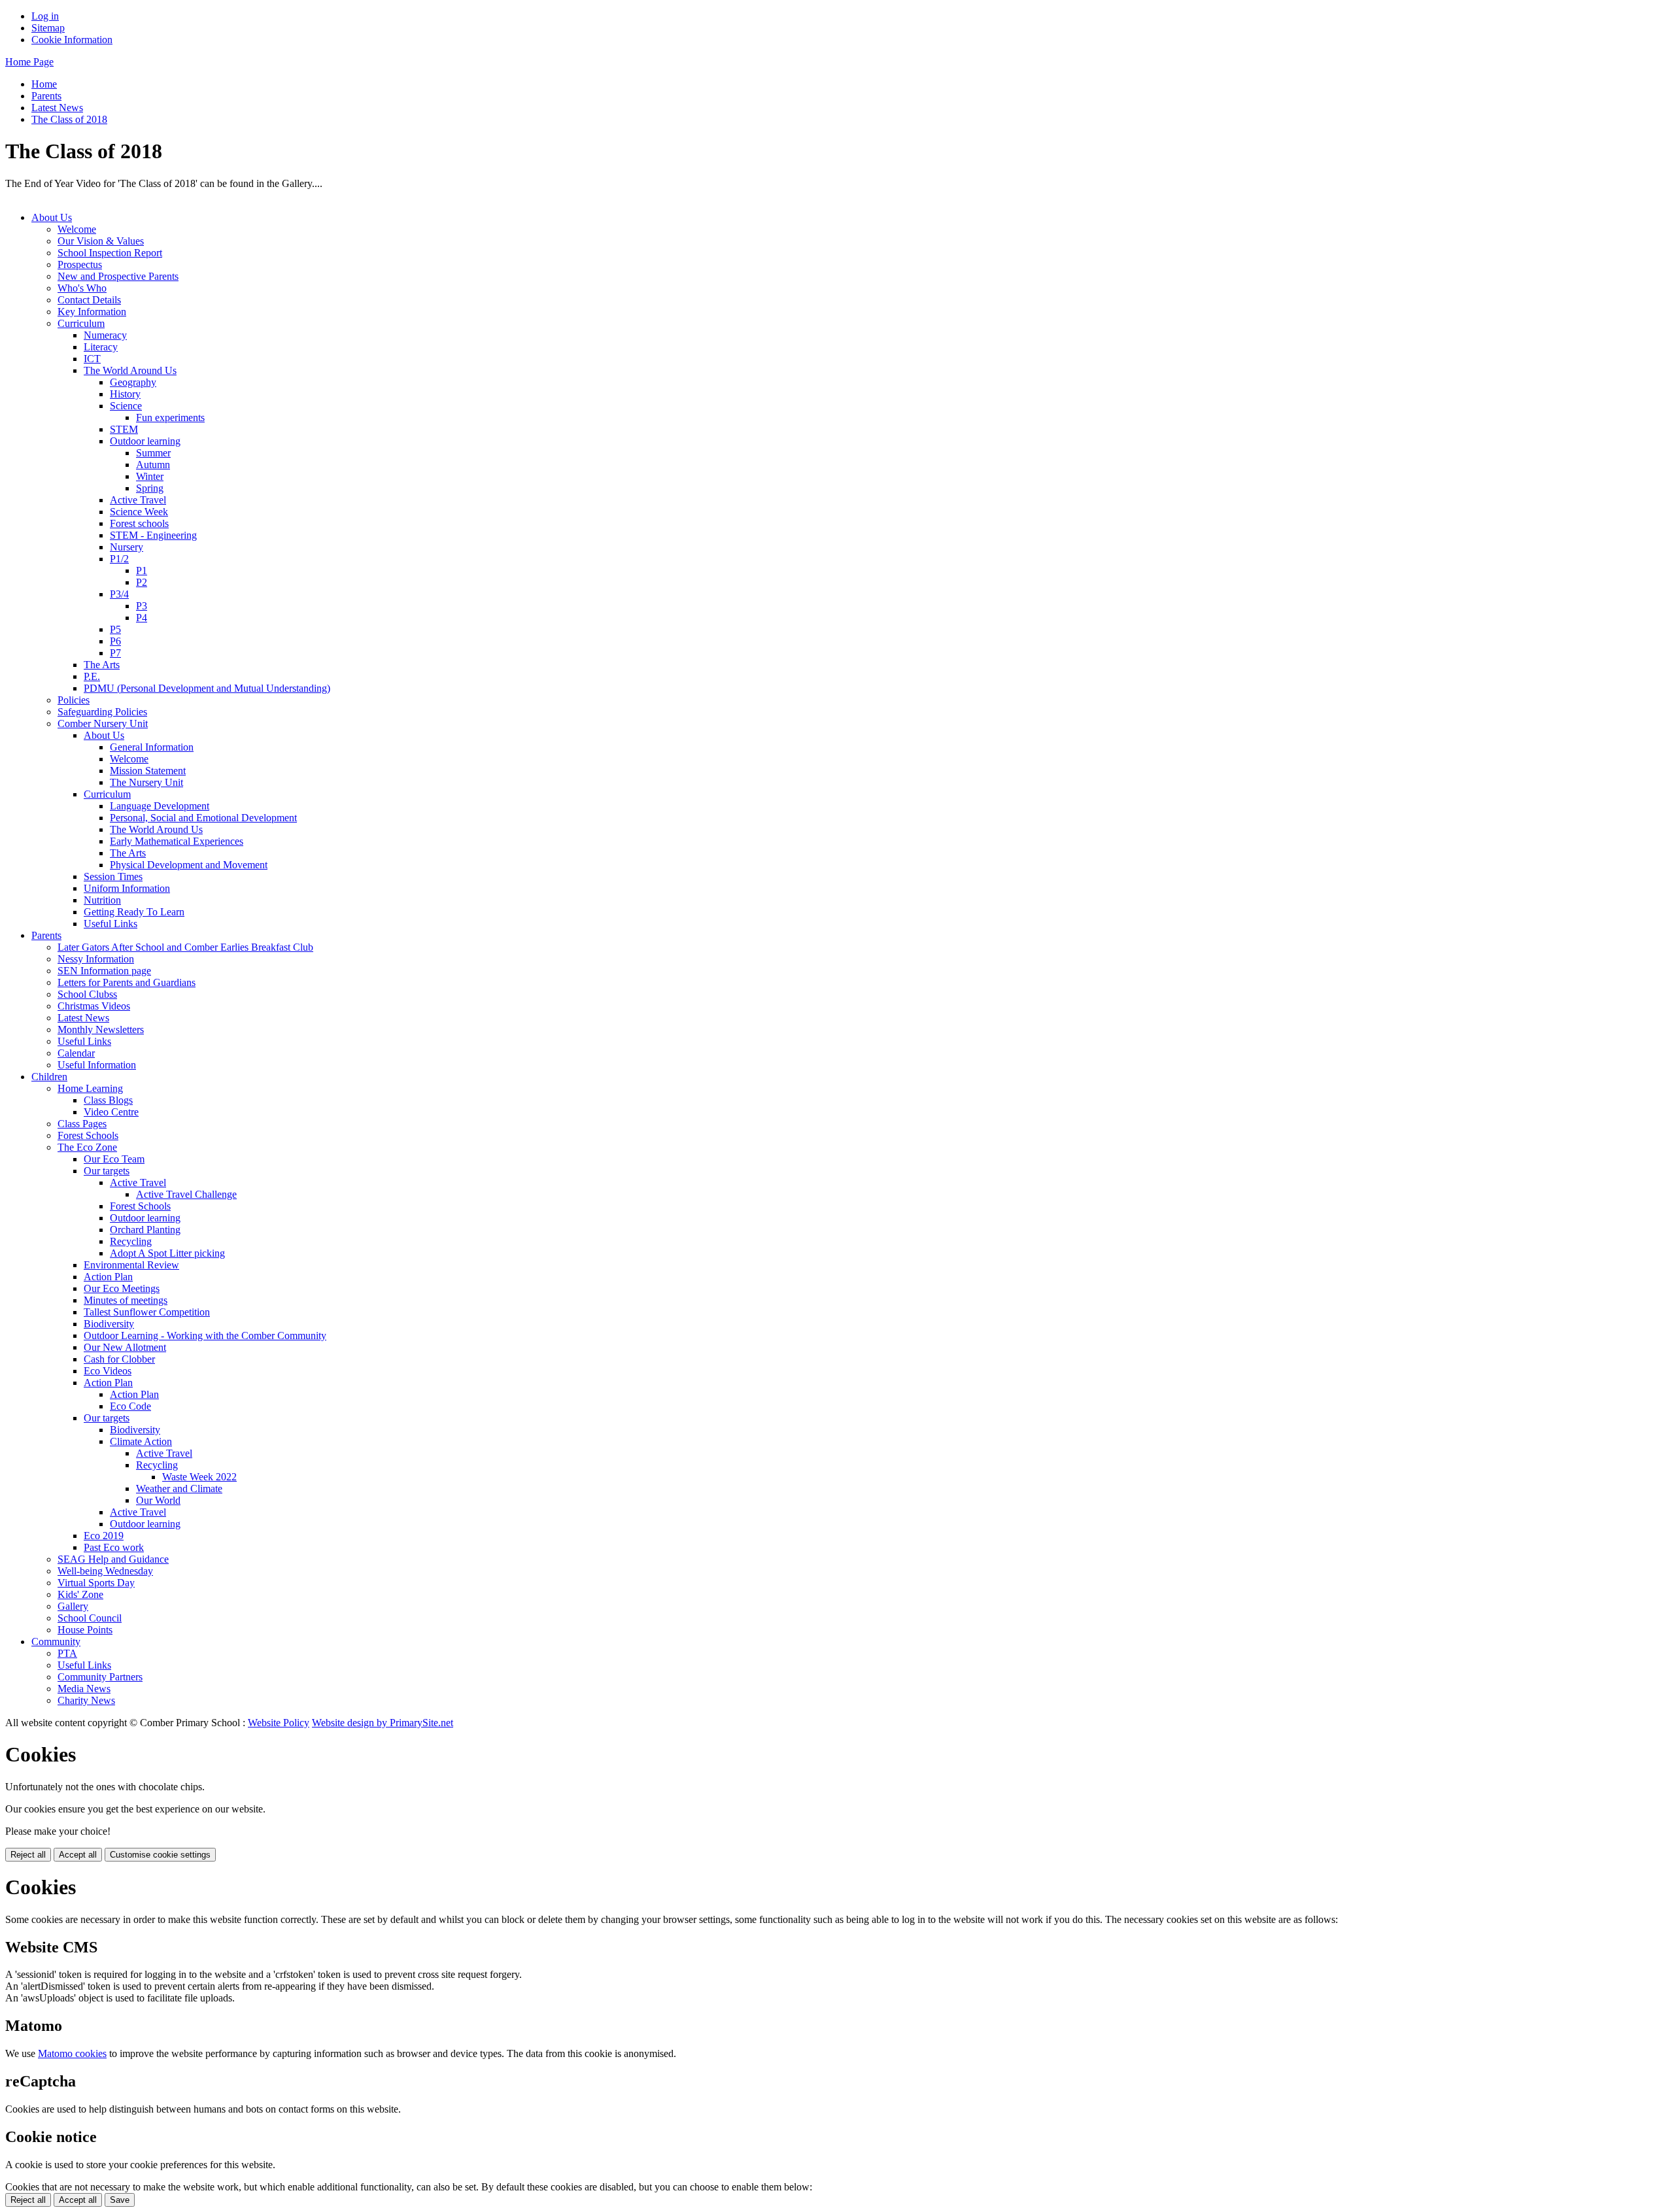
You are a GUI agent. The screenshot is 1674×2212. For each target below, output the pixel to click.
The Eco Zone (87, 1147)
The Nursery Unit (146, 782)
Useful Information (97, 1065)
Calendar (76, 1053)
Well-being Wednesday (105, 1571)
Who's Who (82, 288)
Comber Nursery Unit (103, 723)
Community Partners (100, 1677)
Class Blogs (108, 1100)
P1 (142, 570)
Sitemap (48, 28)
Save (120, 2200)
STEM (124, 429)
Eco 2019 (104, 1536)
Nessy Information (96, 959)
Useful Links (111, 924)
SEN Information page (104, 971)
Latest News (57, 108)
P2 (142, 582)
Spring (150, 488)
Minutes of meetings (126, 1300)
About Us (52, 217)
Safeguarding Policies (102, 712)
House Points (85, 1630)
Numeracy (105, 335)
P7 (115, 653)
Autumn (153, 465)
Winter (150, 476)
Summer (153, 453)
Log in (45, 16)
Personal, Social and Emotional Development (203, 818)
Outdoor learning (145, 441)
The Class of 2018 (69, 119)
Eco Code (130, 1406)
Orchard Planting (145, 1230)
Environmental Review (131, 1265)
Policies (74, 700)
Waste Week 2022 (199, 1477)
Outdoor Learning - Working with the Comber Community (205, 1336)
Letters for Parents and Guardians (127, 982)
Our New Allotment (125, 1347)
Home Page (29, 62)
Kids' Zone (80, 1594)
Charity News (86, 1700)
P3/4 (119, 594)
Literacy (101, 347)
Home (44, 84)
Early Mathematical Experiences (177, 841)
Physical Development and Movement (189, 865)
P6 (115, 641)
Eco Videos (108, 1371)
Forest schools (139, 523)
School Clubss (87, 994)
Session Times (113, 876)
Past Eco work (114, 1547)
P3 (142, 606)
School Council (90, 1618)
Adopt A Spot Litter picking (167, 1253)
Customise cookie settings (160, 1855)
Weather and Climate (179, 1489)
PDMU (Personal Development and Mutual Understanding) (207, 688)
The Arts (102, 665)
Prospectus (80, 264)
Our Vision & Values (101, 241)
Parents (46, 96)
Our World (158, 1500)
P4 (142, 618)
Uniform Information (127, 888)
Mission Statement (148, 771)
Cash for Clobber (119, 1359)
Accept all (78, 1855)
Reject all (28, 1855)
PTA (67, 1653)
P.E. (92, 676)
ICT (92, 359)
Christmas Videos (94, 1006)
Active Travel (138, 500)
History (125, 394)
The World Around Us (130, 370)
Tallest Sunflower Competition (147, 1312)
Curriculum (81, 323)
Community (56, 1642)
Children (49, 1077)
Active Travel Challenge (186, 1194)
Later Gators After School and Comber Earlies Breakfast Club (185, 947)
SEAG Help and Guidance (113, 1559)
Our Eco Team (114, 1159)
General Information (152, 747)
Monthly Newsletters (101, 1029)
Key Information (92, 312)
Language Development (160, 806)
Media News (84, 1689)
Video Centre (111, 1112)
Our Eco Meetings (122, 1288)
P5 (115, 629)
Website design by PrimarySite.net (383, 1723)
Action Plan (108, 1277)
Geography (133, 382)
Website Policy (279, 1723)
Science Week (139, 512)
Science (126, 406)
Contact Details (89, 300)
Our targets (107, 1171)
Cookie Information (72, 40)
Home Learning (90, 1088)
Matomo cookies (72, 2053)
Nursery (127, 547)
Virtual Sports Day (96, 1583)
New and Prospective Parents (118, 276)
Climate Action (141, 1441)
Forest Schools (88, 1135)
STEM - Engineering (153, 535)
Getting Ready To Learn (134, 912)
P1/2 (119, 559)
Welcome (77, 229)
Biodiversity (109, 1324)
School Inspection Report (110, 253)
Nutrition (102, 900)
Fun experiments (170, 417)
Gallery (73, 1606)
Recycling (131, 1241)
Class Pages (82, 1124)
